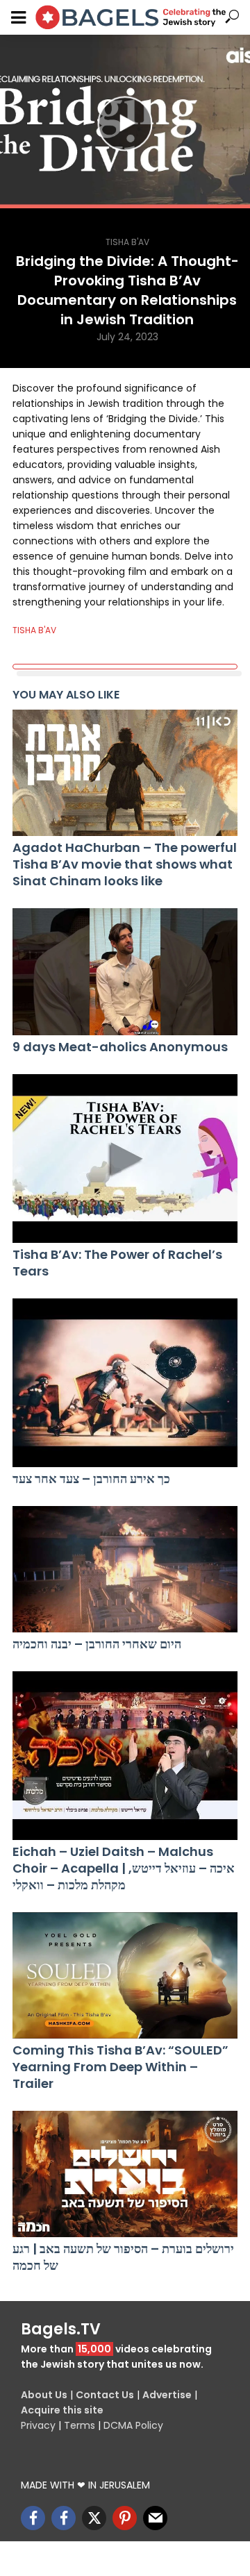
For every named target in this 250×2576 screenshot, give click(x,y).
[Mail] (155, 2518)
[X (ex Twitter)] (94, 2518)
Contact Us (105, 2395)
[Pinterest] (125, 2518)
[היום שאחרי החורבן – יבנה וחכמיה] (125, 1569)
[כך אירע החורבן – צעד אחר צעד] (125, 1383)
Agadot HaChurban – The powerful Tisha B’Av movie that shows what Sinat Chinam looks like (125, 864)
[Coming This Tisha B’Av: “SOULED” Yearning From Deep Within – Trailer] (125, 1975)
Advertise (167, 2395)
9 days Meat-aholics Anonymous (120, 1047)
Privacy (38, 2425)
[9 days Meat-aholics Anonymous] (125, 971)
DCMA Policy (133, 2425)
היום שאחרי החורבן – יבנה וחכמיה (97, 1644)
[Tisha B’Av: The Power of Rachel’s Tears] (125, 1159)
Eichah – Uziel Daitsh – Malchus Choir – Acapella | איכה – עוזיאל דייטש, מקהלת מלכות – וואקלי (124, 1868)
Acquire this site (62, 2410)
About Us (44, 2395)
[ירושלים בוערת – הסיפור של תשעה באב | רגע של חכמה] (125, 2174)
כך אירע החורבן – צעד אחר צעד (91, 1479)
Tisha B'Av (127, 242)
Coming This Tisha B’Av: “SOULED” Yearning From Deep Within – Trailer (120, 2067)
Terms (80, 2425)
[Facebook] (33, 2518)
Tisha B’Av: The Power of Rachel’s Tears (117, 1263)
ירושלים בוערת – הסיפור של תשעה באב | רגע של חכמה (123, 2257)
